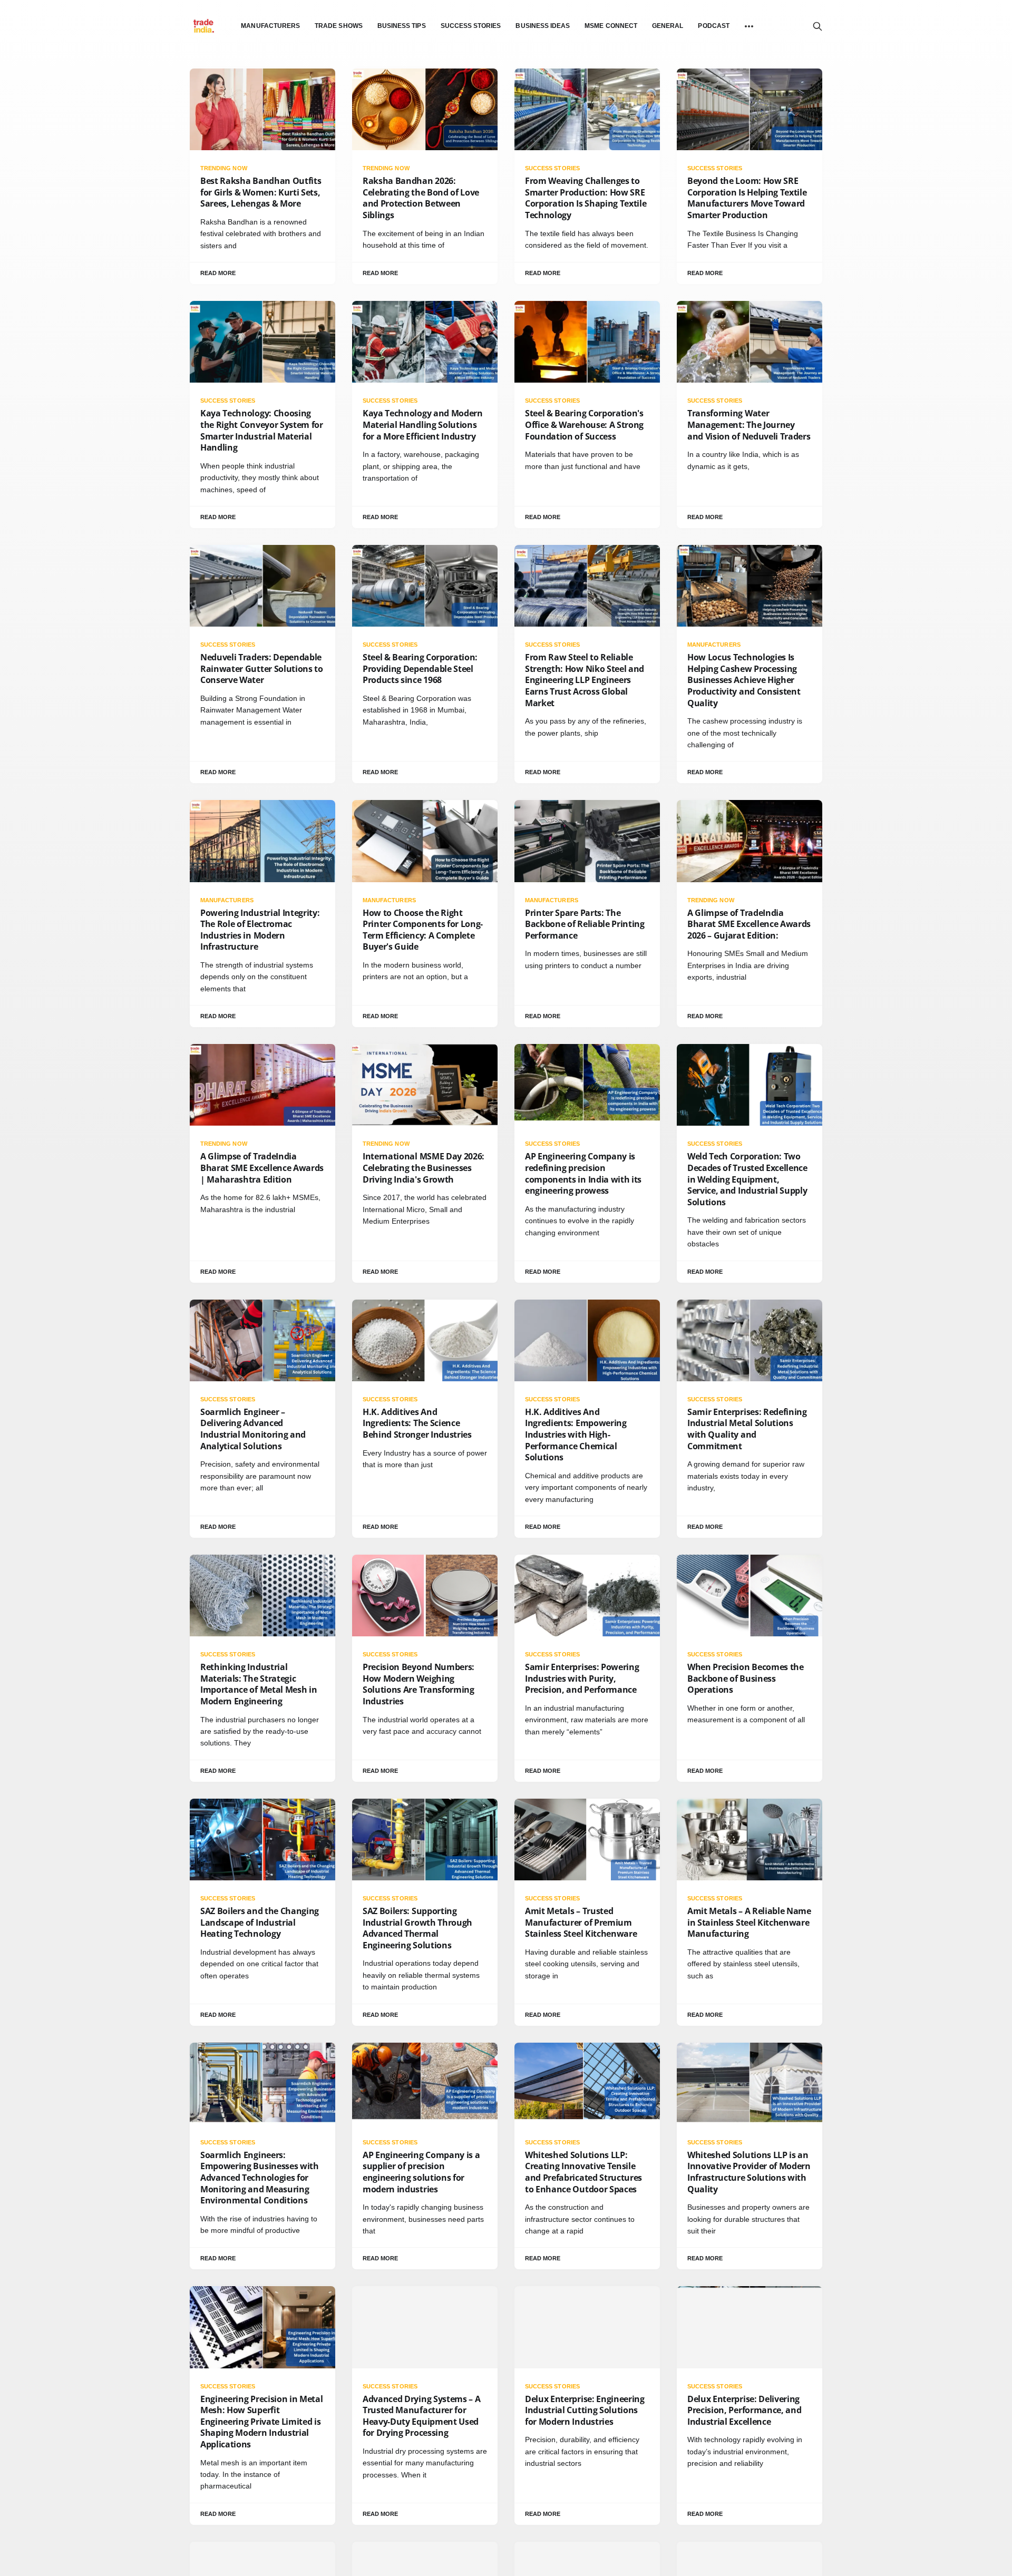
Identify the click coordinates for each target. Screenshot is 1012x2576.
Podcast (713, 26)
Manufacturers (270, 26)
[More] (749, 26)
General (668, 26)
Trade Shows (339, 26)
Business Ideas (543, 26)
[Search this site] (818, 26)
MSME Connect (611, 26)
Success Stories (471, 26)
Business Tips (402, 26)
